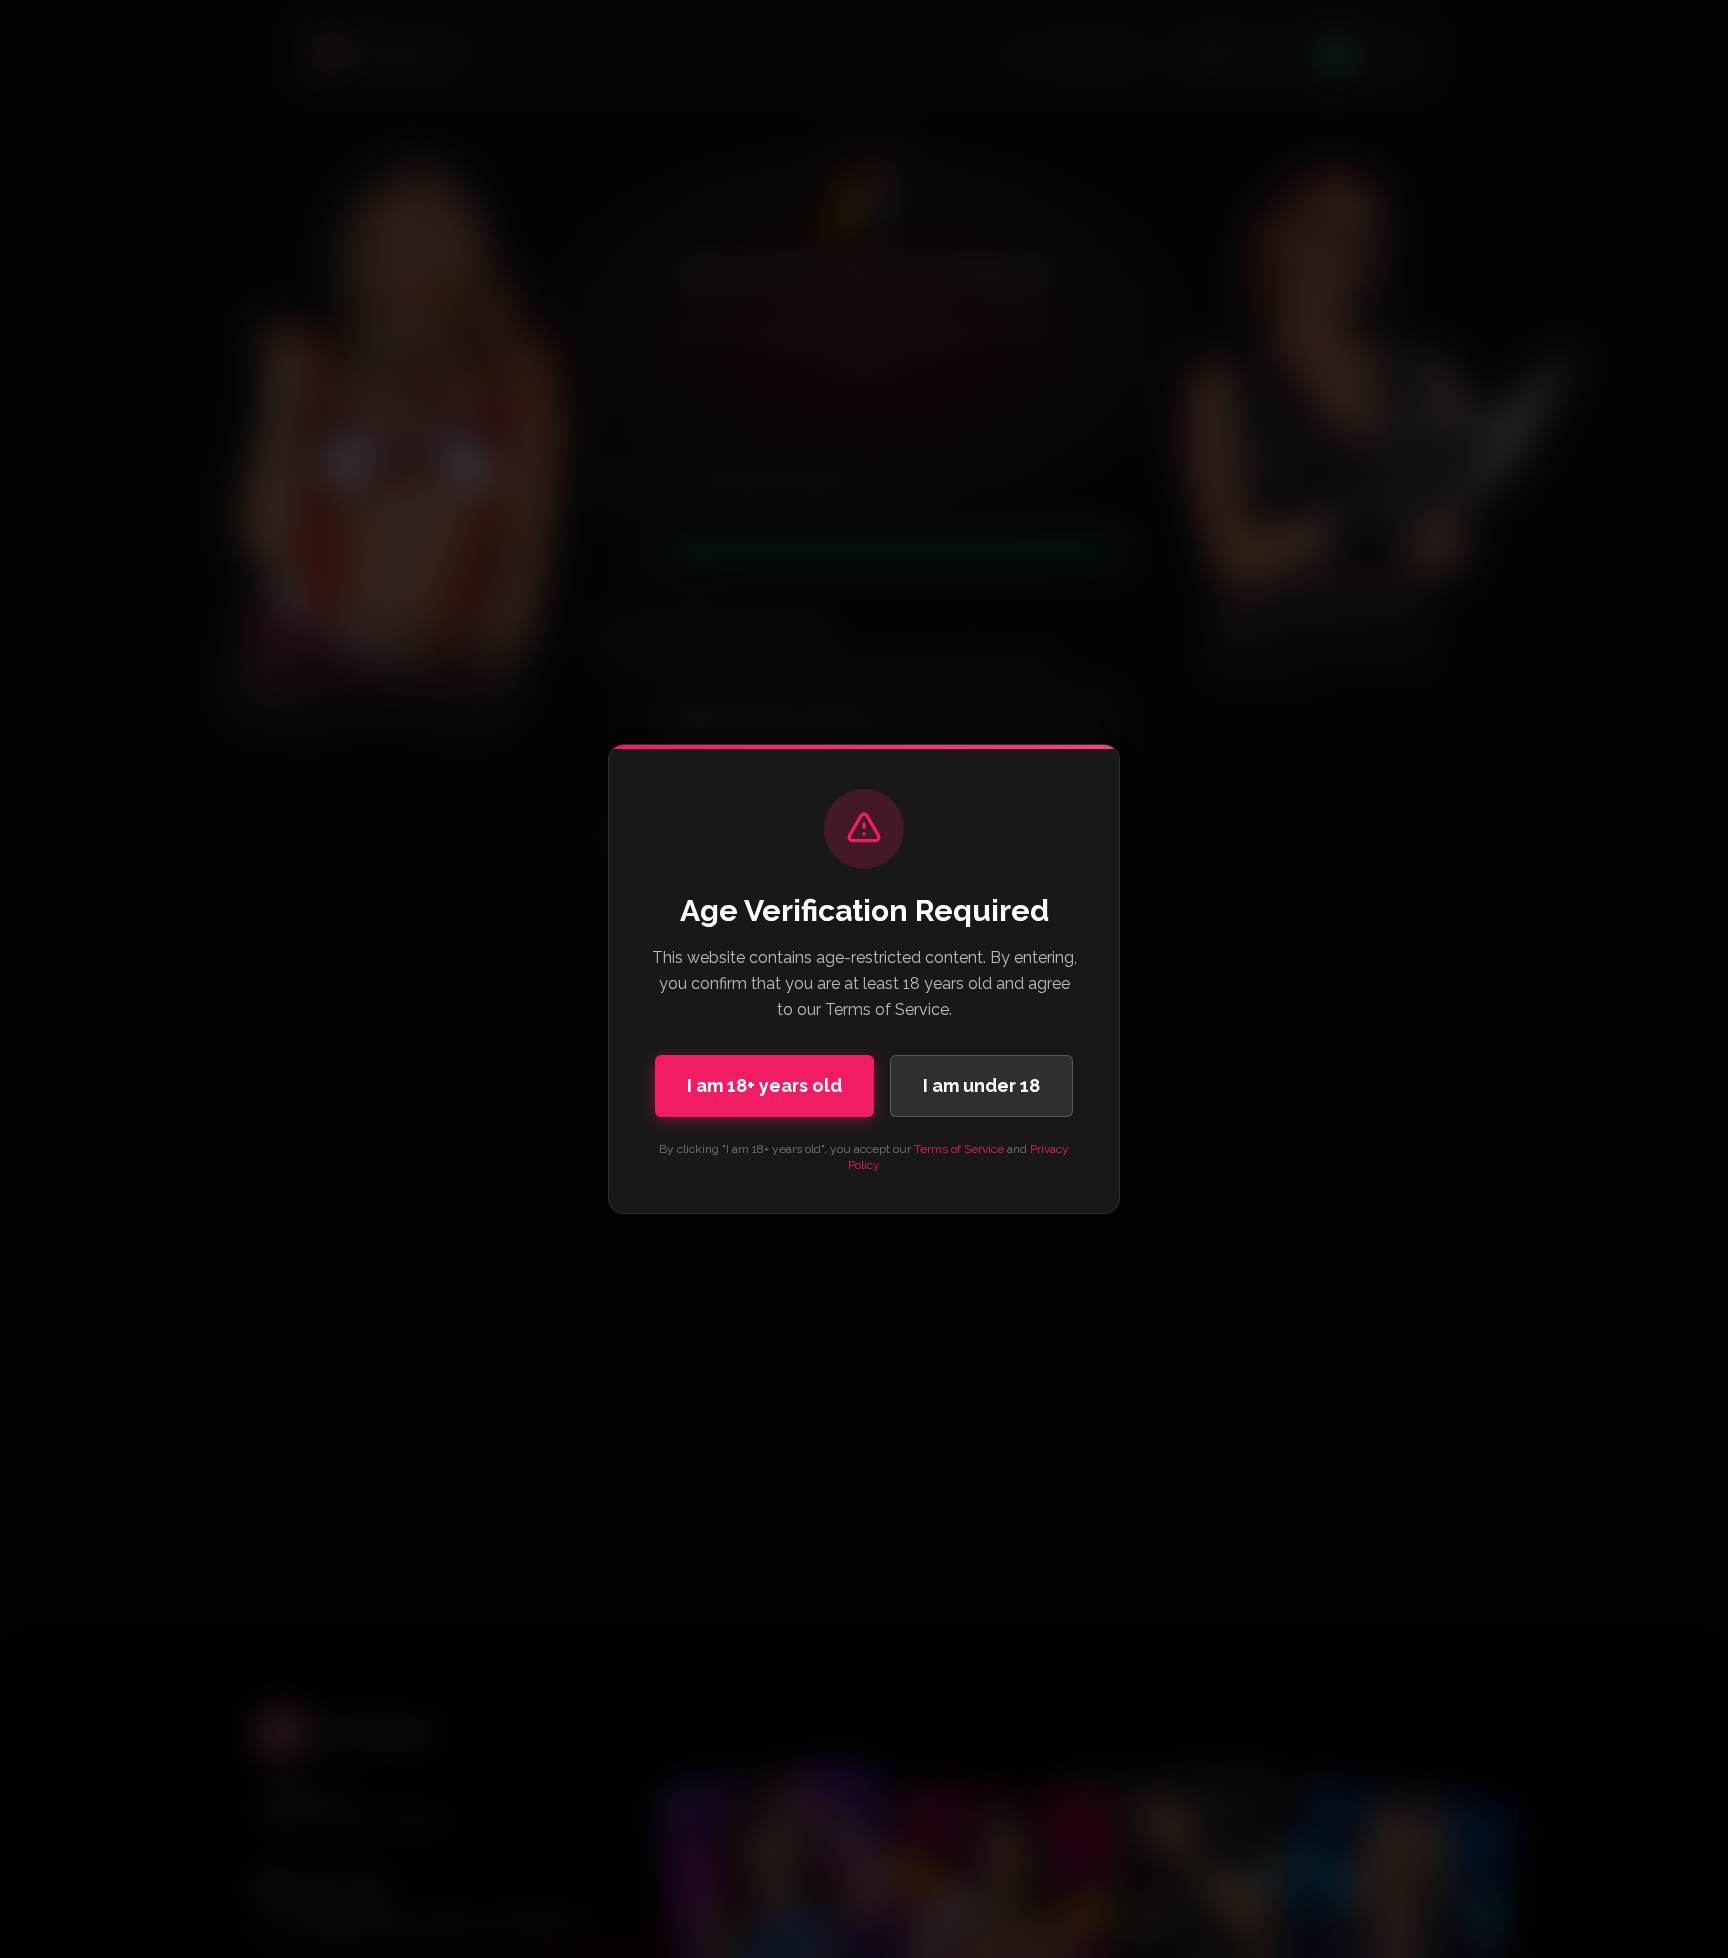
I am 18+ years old (764, 1085)
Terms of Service (959, 1149)
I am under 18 (981, 1085)
